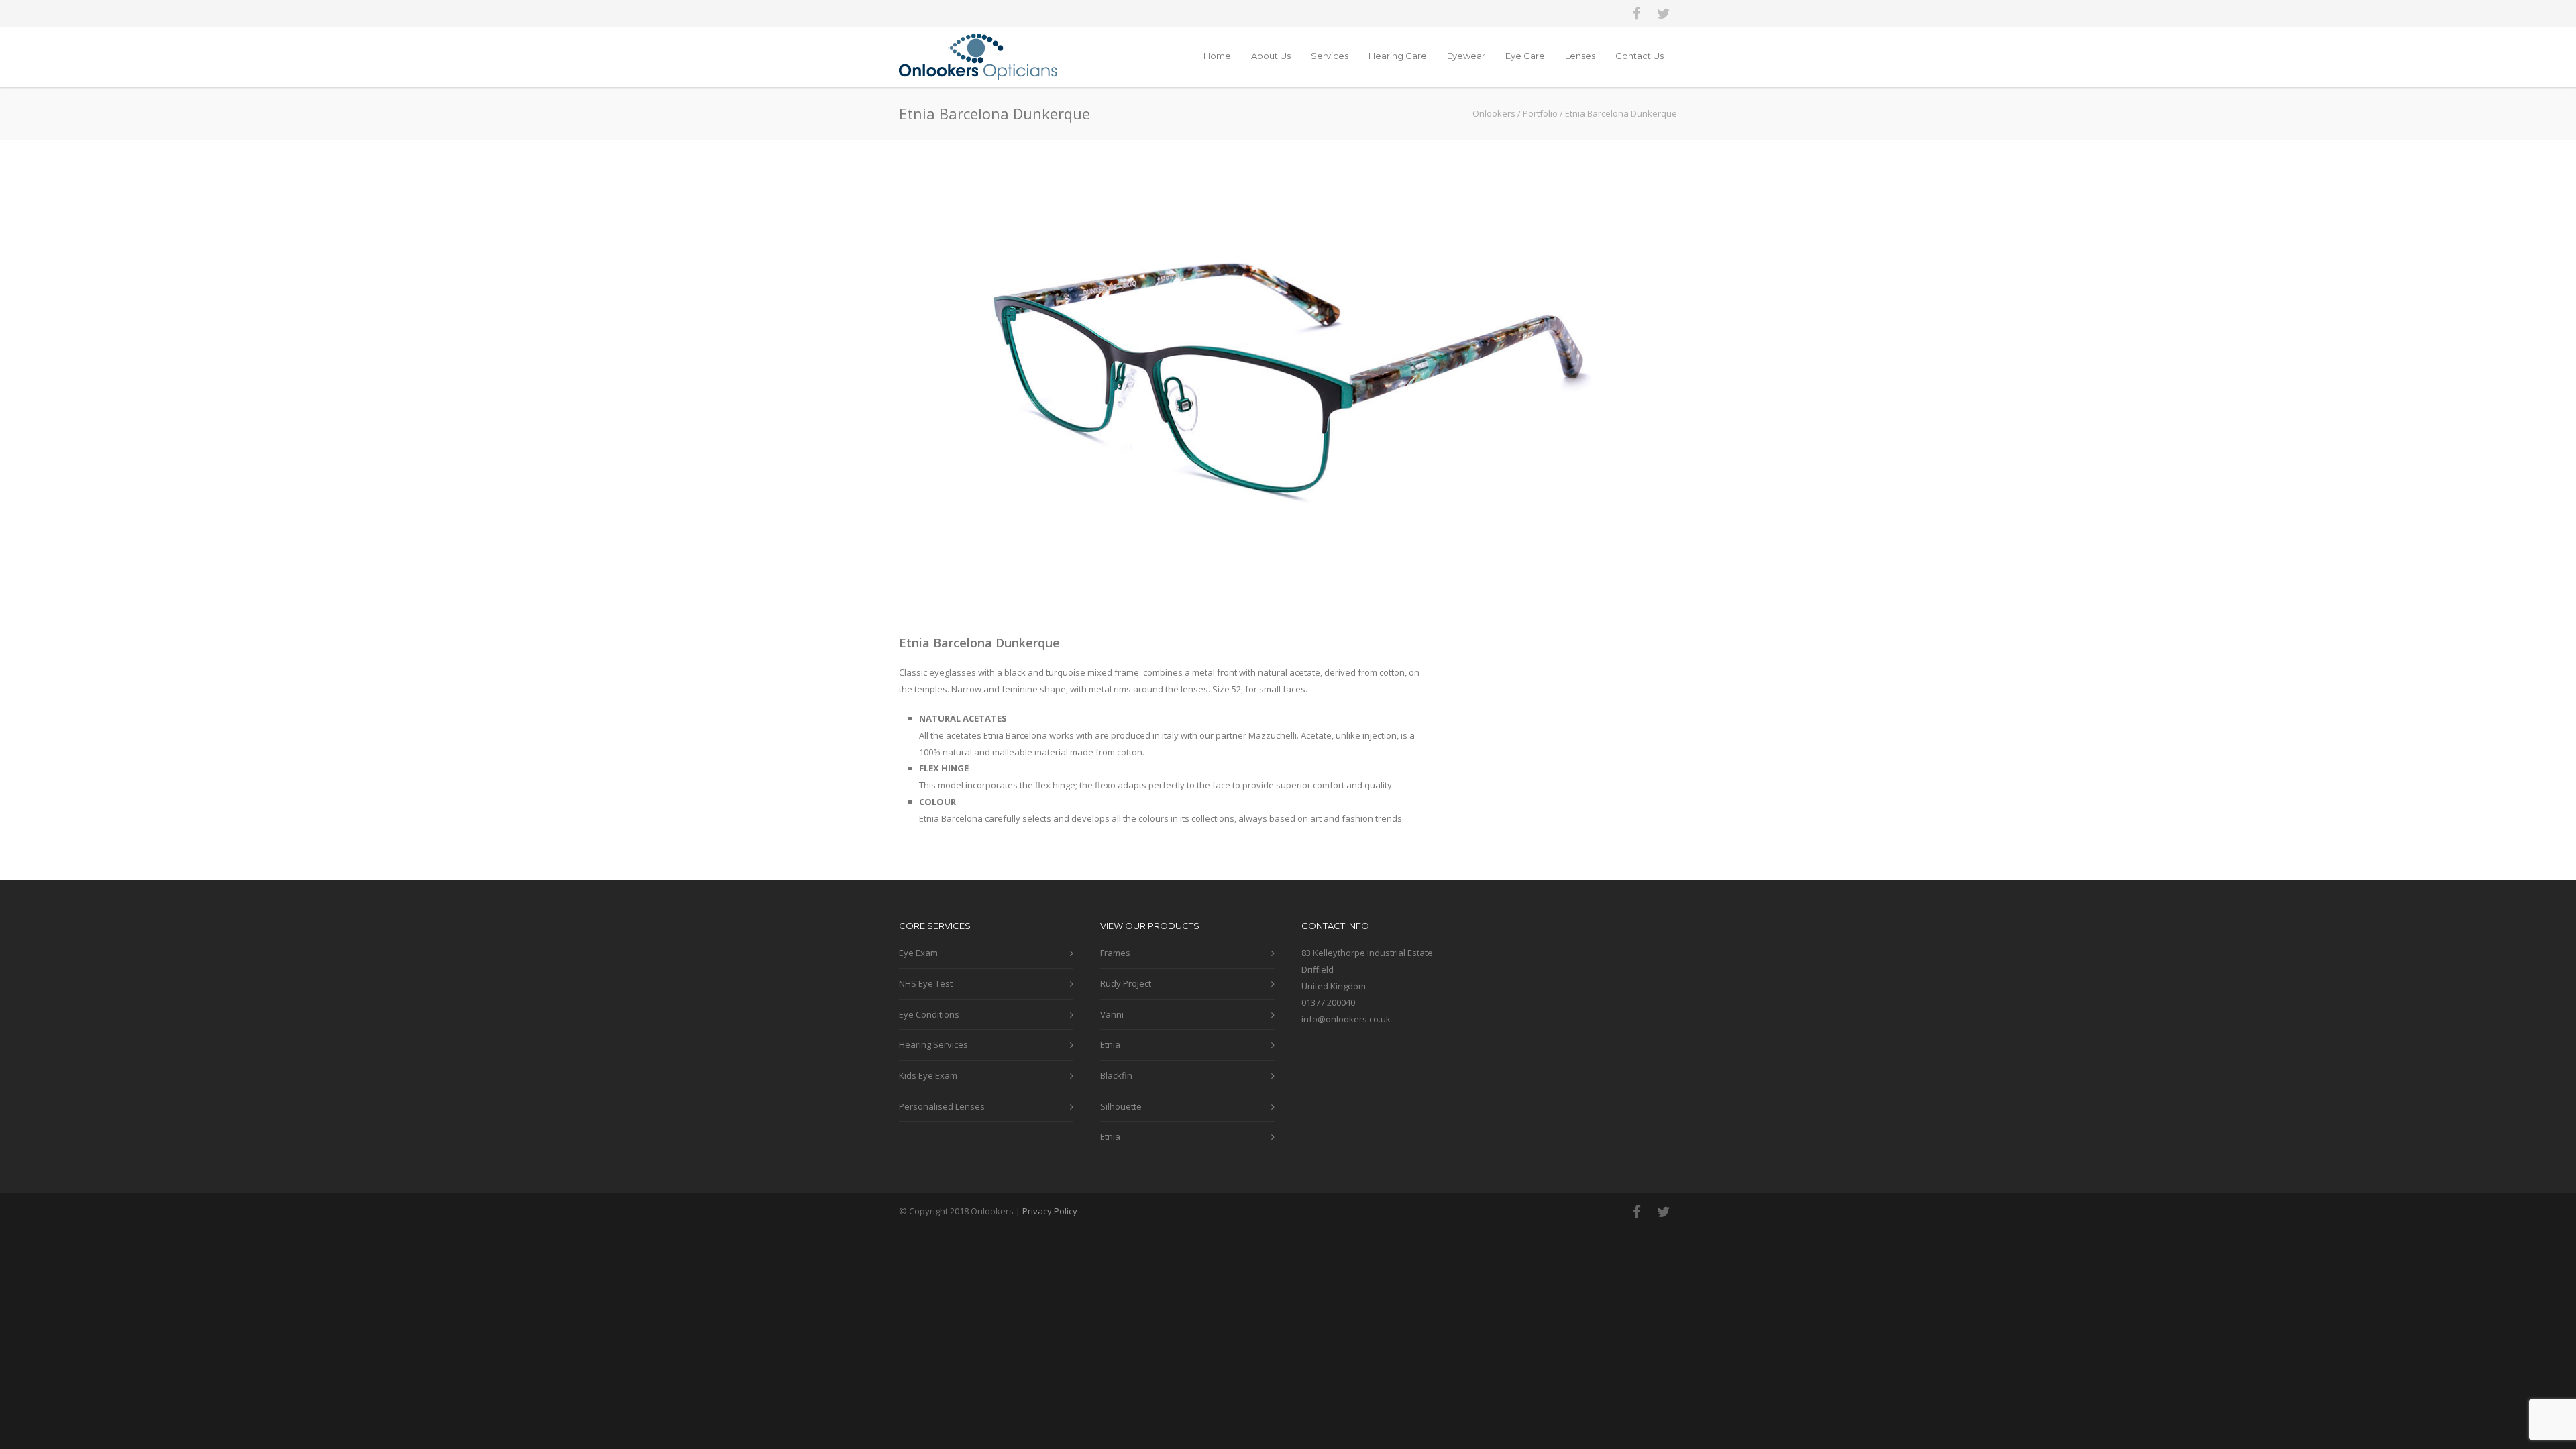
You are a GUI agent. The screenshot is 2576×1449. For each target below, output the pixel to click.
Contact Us (1640, 56)
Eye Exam (918, 953)
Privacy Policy (1050, 1211)
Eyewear (1466, 56)
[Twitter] (1664, 13)
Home (1217, 56)
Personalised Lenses (942, 1106)
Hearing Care (1398, 56)
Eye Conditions (929, 1014)
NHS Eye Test (926, 983)
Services (1330, 56)
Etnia (1110, 1044)
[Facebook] (1637, 13)
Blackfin (1116, 1075)
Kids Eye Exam (928, 1075)
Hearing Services (933, 1044)
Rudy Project (1126, 983)
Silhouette (1121, 1106)
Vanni (1112, 1014)
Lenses (1580, 56)
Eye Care (1525, 56)
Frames (1115, 953)
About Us (1271, 56)
